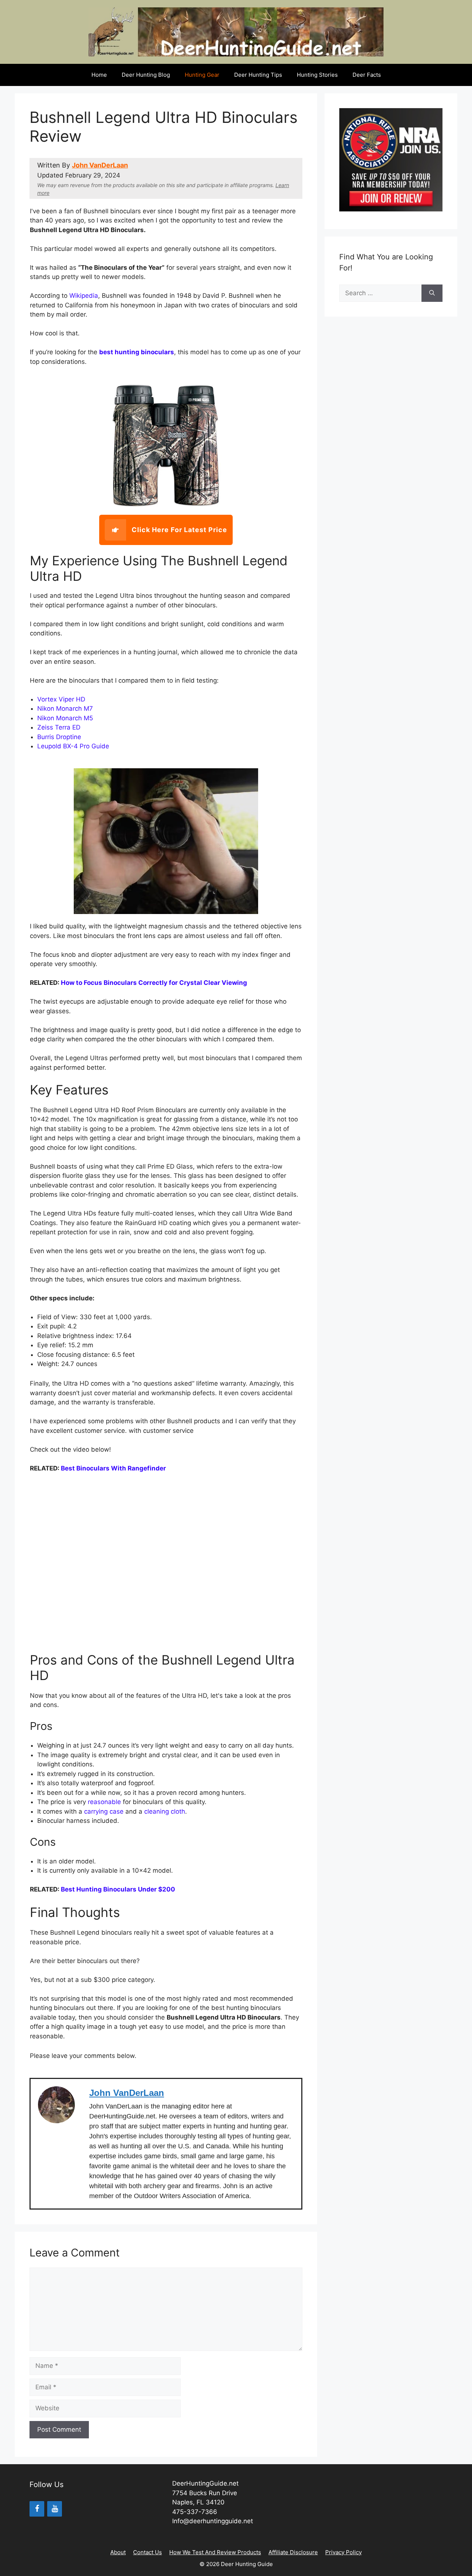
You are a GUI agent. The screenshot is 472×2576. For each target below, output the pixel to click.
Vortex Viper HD (61, 699)
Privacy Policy (343, 2552)
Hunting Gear (202, 75)
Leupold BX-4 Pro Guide (73, 746)
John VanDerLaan (100, 165)
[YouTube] (55, 2509)
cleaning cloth (165, 1811)
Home (99, 75)
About (118, 2552)
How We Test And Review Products (215, 2552)
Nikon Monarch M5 (65, 718)
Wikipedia (84, 296)
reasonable (105, 1802)
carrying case (104, 1811)
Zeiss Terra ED (59, 727)
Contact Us (147, 2552)
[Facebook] (37, 2509)
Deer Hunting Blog (146, 75)
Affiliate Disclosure (293, 2552)
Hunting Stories (317, 75)
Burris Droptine (59, 737)
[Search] (432, 293)
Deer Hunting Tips (258, 75)
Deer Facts (367, 75)
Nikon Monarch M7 (65, 708)
